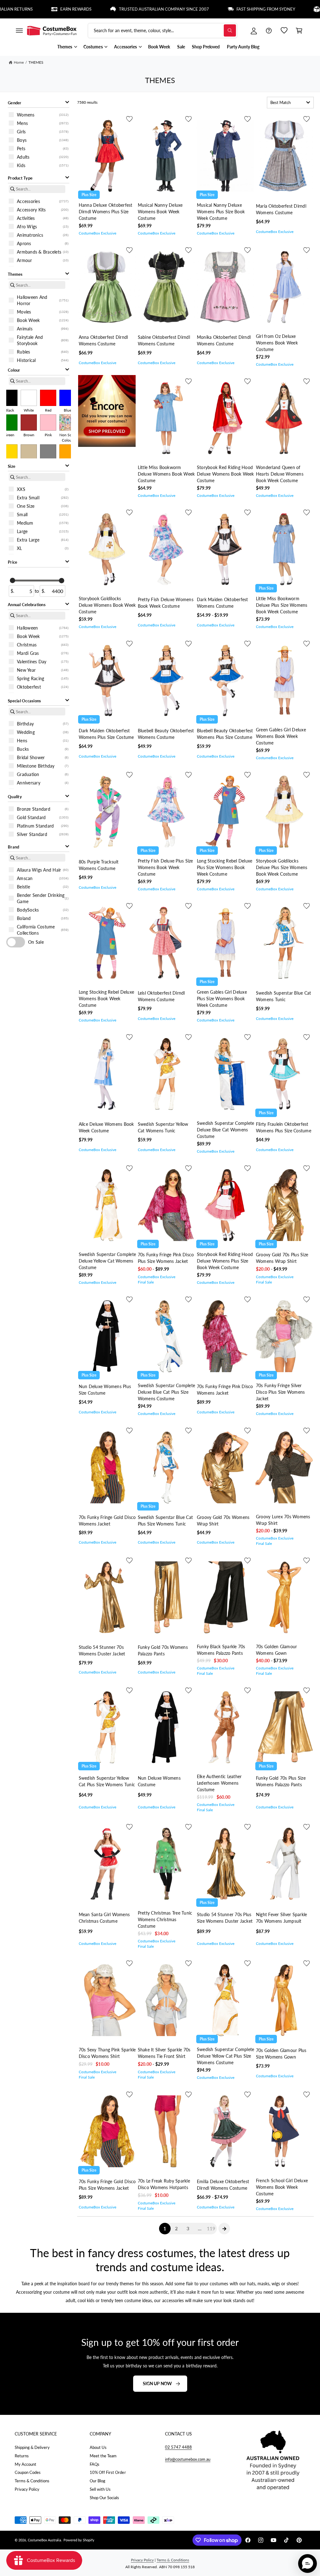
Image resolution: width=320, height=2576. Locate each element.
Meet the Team (103, 2456)
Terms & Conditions (32, 2481)
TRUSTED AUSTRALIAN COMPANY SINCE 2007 (112, 9)
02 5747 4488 (178, 2447)
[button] (19, 31)
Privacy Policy (27, 2489)
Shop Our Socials (104, 2498)
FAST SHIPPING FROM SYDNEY (214, 9)
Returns (22, 2456)
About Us (98, 2447)
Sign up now (157, 2383)
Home (19, 62)
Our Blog (97, 2481)
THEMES (36, 62)
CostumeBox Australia (44, 2540)
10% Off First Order (108, 2472)
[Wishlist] (284, 31)
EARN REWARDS (24, 9)
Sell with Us (100, 2489)
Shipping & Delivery (32, 2447)
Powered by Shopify (79, 2540)
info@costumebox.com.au (188, 2459)
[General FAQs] (269, 31)
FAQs (95, 2464)
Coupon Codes (28, 2472)
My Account (25, 2464)
